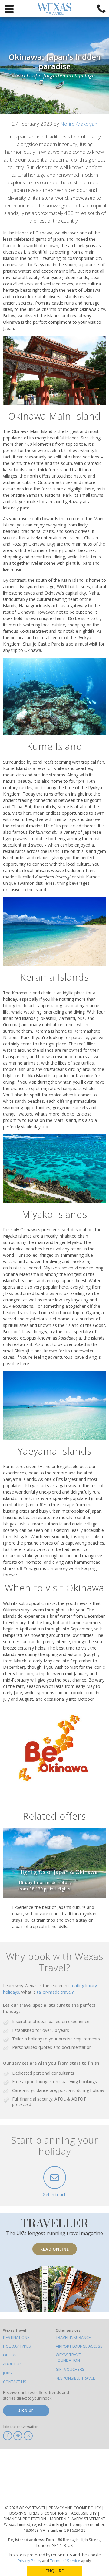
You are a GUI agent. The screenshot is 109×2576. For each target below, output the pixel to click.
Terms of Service (65, 2561)
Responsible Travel (75, 2378)
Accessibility (84, 2513)
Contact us (15, 2382)
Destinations (16, 2337)
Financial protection (25, 2519)
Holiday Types (17, 2346)
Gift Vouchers (70, 2369)
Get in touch (55, 2194)
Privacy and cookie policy (75, 2508)
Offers (10, 2355)
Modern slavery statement (78, 2519)
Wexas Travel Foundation (69, 2358)
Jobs (7, 2373)
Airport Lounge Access (79, 2346)
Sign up (26, 2410)
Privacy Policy (29, 2561)
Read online (55, 2249)
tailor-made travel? (55, 1992)
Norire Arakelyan (79, 124)
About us (12, 2364)
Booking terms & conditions (39, 2513)
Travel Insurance (73, 2337)
